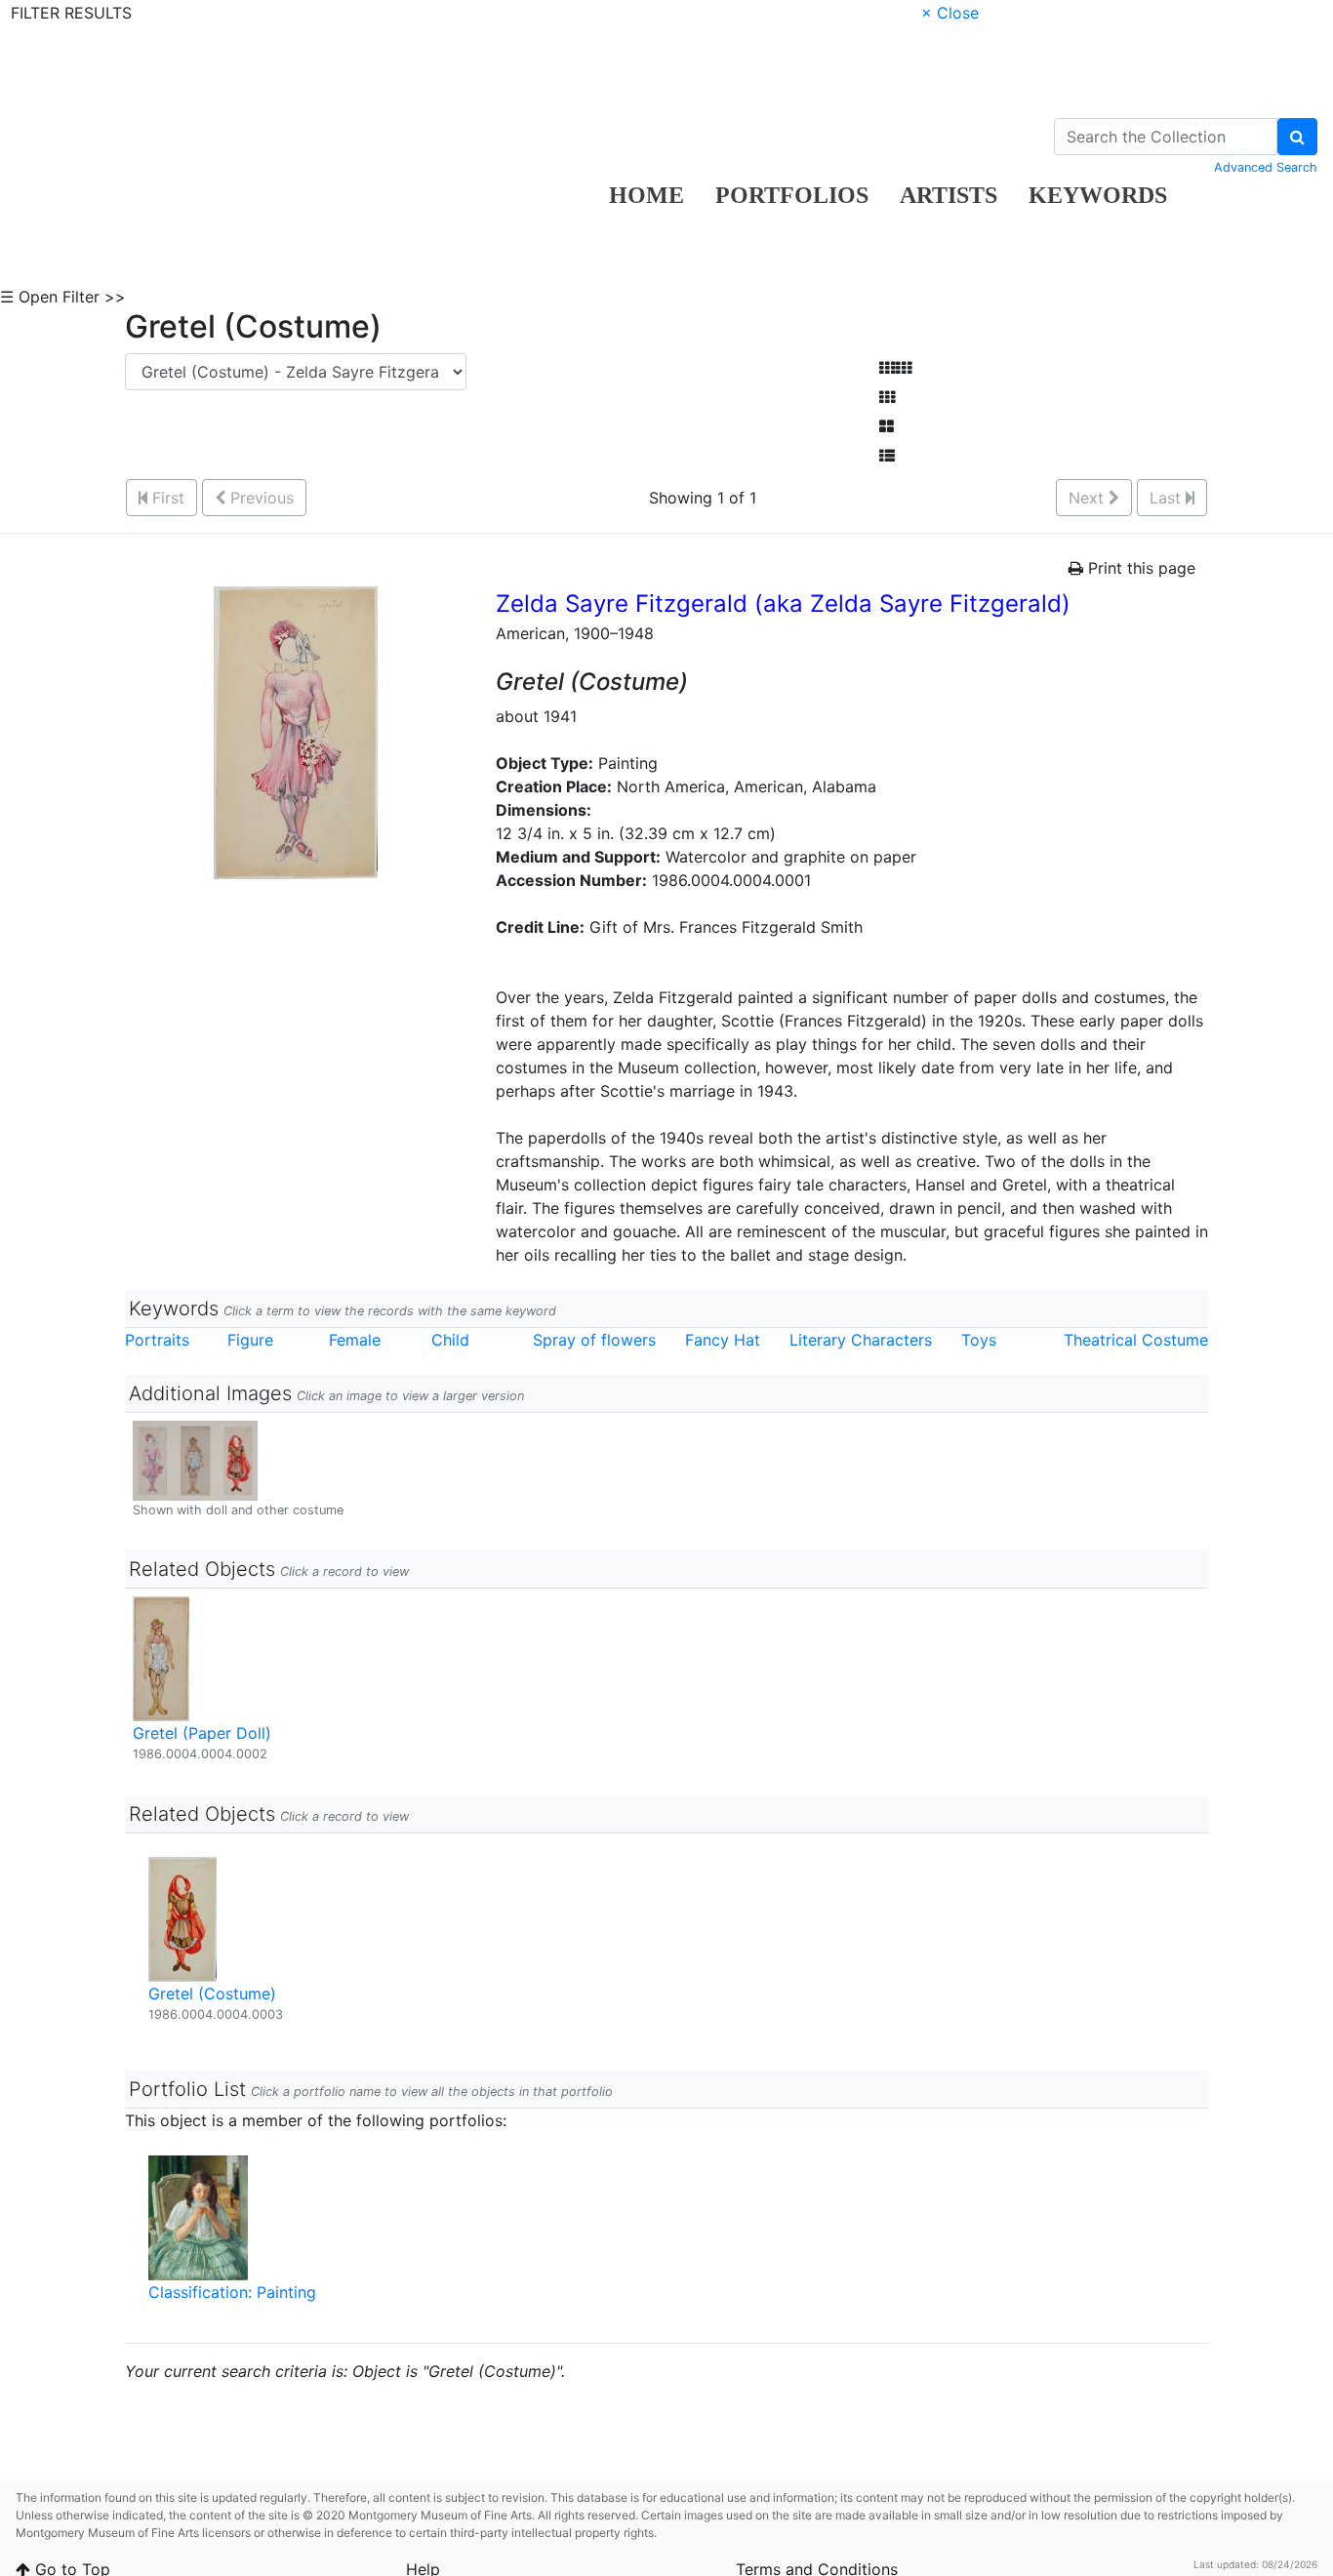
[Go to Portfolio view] (887, 426)
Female (355, 1340)
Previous (260, 498)
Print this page (1139, 568)
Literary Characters (861, 1340)
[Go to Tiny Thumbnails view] (895, 368)
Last (1168, 498)
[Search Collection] (1297, 137)
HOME (646, 195)
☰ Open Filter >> (63, 297)
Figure (250, 1340)
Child (450, 1340)
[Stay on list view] (887, 456)
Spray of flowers (594, 1340)
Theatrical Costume (1136, 1340)
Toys (979, 1340)
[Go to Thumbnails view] (887, 397)
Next (1089, 498)
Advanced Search (1266, 167)
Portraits (157, 1340)
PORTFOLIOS (792, 195)
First (166, 498)
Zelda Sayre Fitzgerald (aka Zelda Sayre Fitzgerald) (783, 604)
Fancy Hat (723, 1340)
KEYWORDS (1098, 195)
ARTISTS (949, 195)
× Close (950, 13)
